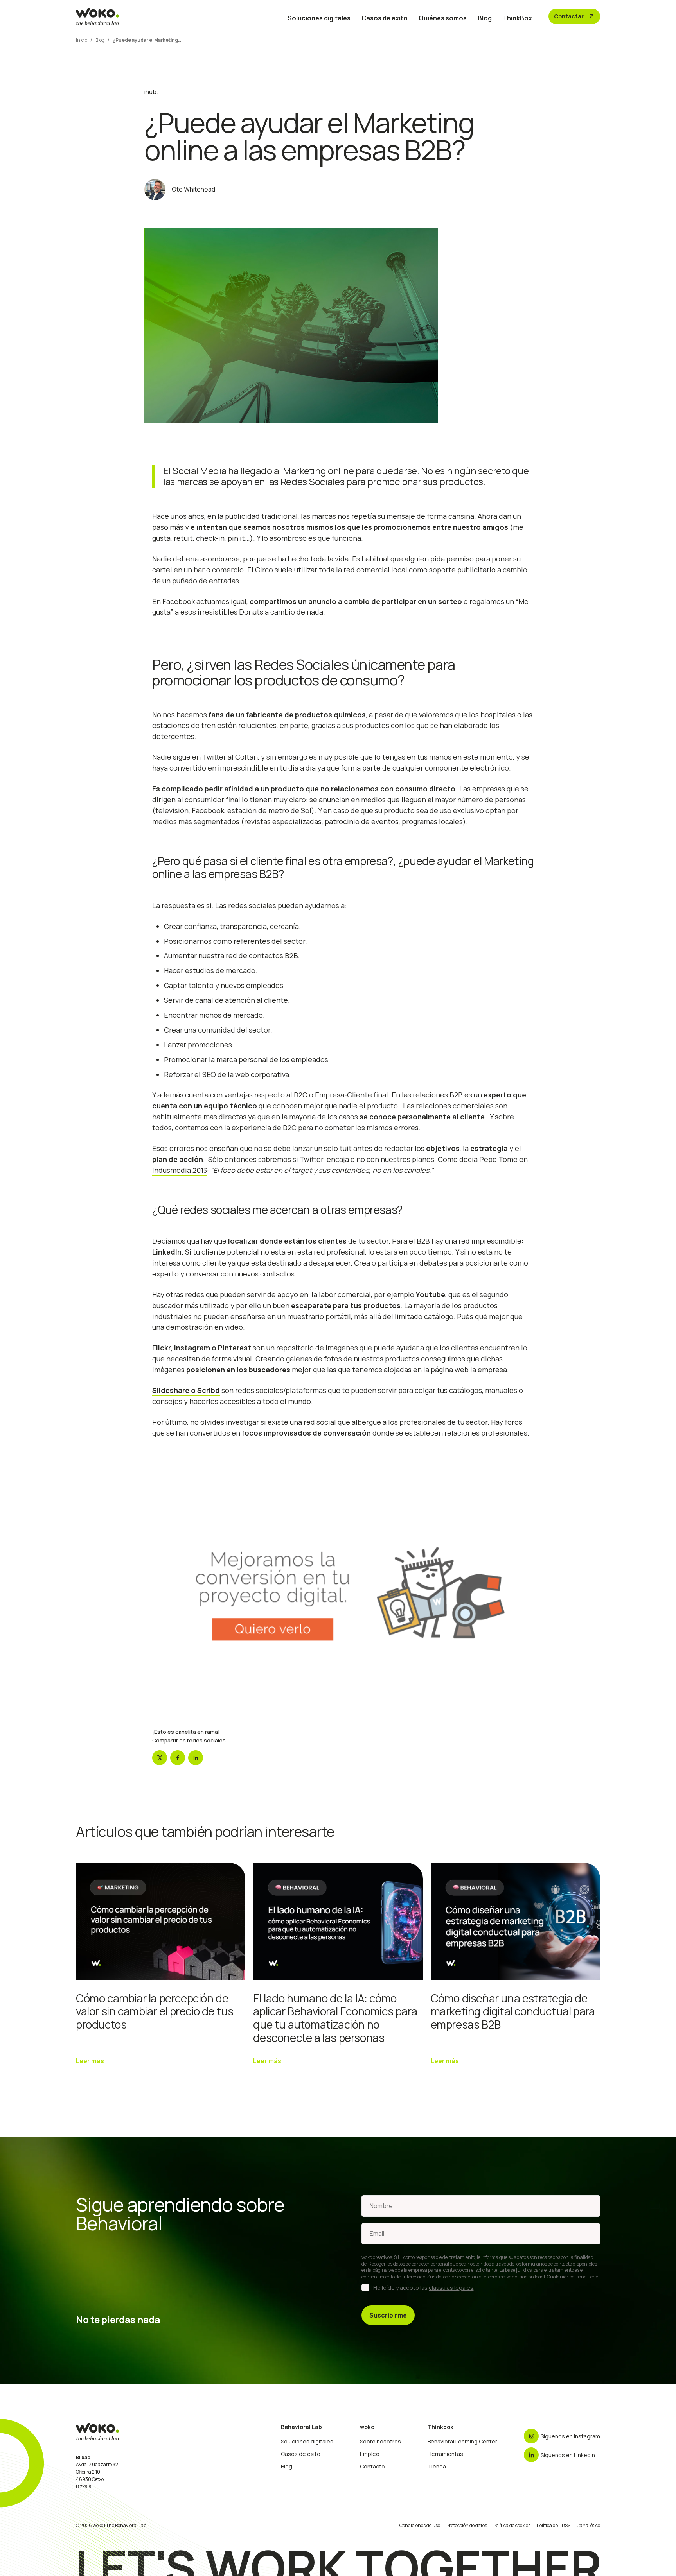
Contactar (574, 16)
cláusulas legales (451, 2288)
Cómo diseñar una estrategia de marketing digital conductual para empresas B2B (513, 2011)
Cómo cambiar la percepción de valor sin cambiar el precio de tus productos (155, 2011)
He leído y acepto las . (424, 2288)
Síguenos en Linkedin (568, 2455)
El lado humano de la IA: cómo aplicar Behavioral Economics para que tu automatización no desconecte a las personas (335, 2018)
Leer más (90, 2061)
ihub (150, 92)
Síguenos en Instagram (570, 2436)
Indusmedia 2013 (180, 1170)
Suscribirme (388, 2315)
